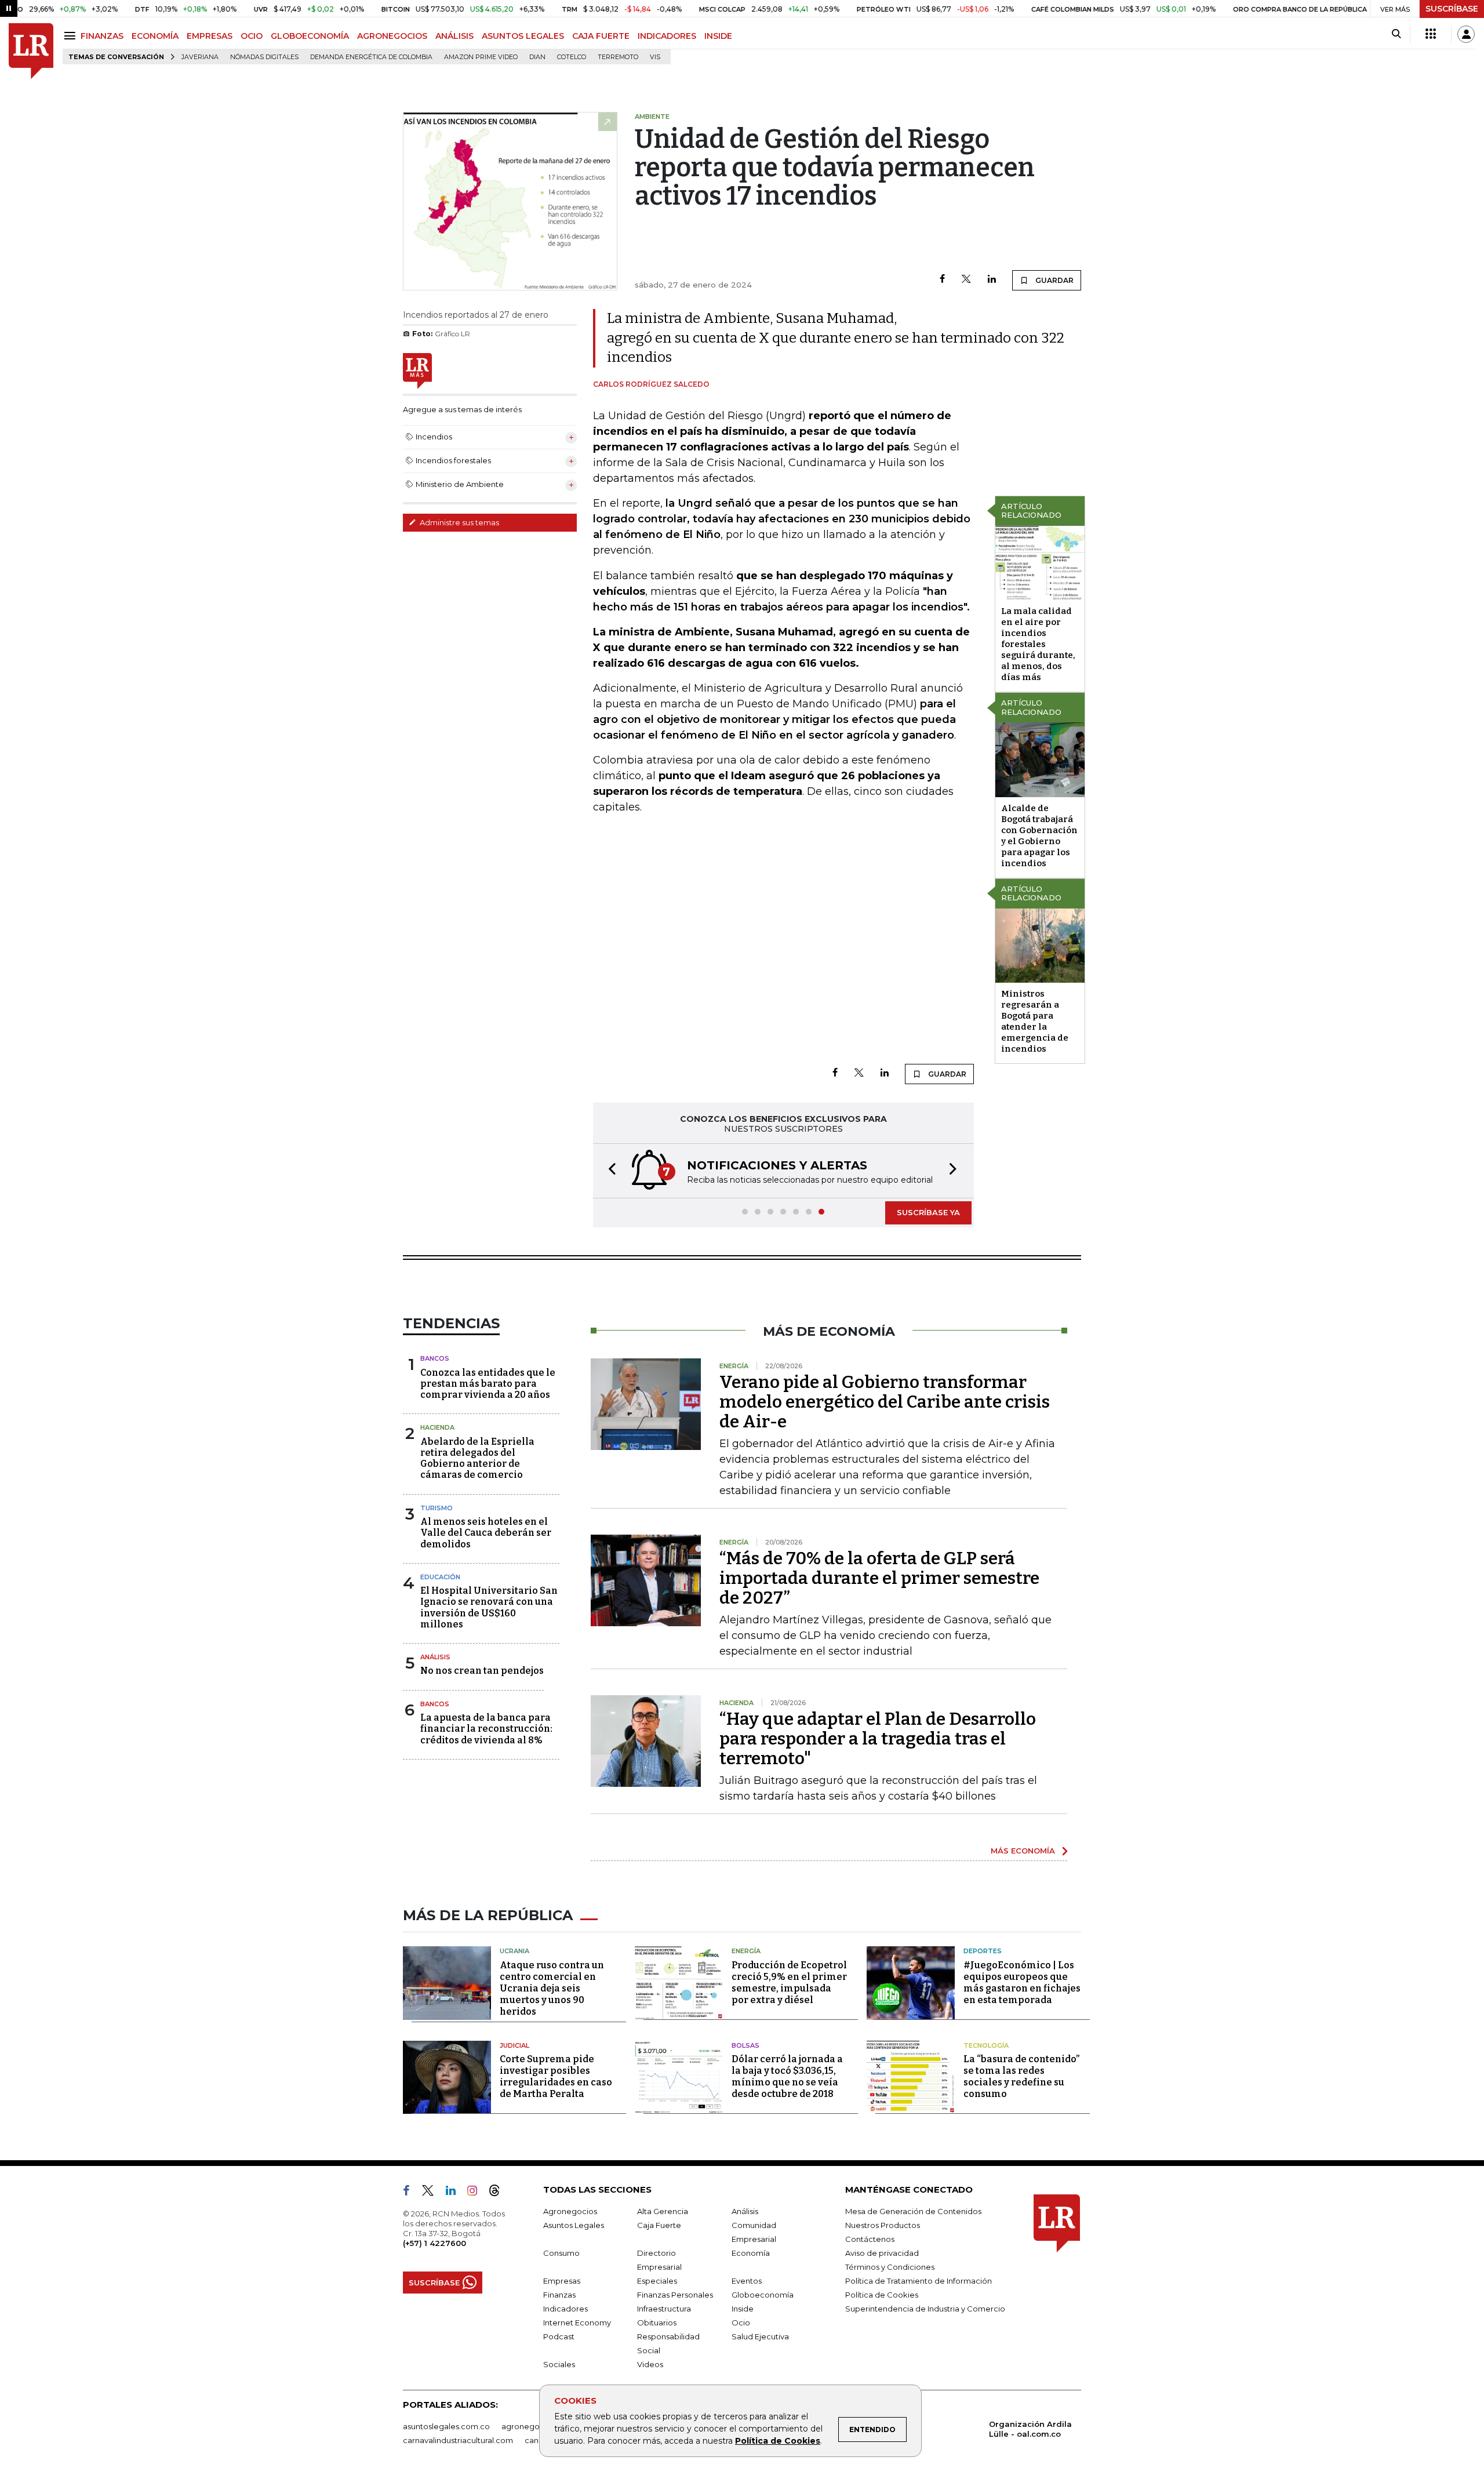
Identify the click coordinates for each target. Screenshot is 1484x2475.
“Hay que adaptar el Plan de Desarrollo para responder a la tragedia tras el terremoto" (878, 1739)
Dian (537, 57)
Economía (751, 2253)
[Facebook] (942, 280)
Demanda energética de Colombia (371, 57)
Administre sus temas (459, 522)
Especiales (657, 2281)
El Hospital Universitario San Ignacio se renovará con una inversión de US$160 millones (489, 1607)
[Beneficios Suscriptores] (1431, 34)
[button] (609, 1171)
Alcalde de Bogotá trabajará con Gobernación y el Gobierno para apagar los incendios (1039, 836)
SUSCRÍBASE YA (928, 1212)
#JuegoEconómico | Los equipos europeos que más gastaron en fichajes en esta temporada (1022, 1982)
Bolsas (745, 2045)
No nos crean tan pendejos (482, 1671)
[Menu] (72, 36)
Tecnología (986, 2045)
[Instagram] (477, 2193)
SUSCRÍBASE (1452, 9)
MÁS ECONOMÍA (1023, 1851)
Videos (650, 2364)
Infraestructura (664, 2309)
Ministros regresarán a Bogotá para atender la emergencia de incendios (1035, 1021)
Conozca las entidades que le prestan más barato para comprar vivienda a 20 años (488, 1384)
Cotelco (572, 57)
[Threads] (499, 2193)
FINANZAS (102, 36)
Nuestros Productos (883, 2225)
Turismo (437, 1508)
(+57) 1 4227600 (434, 2243)
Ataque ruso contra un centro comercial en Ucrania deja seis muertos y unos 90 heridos (552, 1988)
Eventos (747, 2281)
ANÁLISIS (454, 36)
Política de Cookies (778, 2441)
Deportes (983, 1951)
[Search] (1396, 34)
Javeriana (200, 57)
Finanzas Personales (675, 2295)
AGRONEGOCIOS (392, 36)
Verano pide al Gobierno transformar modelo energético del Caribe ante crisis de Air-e (885, 1402)
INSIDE (718, 36)
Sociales (559, 2364)
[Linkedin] (992, 280)
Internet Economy (577, 2323)
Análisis (435, 1657)
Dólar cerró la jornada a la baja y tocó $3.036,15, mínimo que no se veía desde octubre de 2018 (787, 2076)
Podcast (559, 2336)
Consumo (561, 2253)
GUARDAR (1054, 280)
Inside (743, 2309)
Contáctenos (870, 2239)
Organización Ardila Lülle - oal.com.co (1030, 2429)
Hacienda (437, 1427)
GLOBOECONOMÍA (310, 36)
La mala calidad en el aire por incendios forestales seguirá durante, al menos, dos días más (1038, 644)
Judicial (514, 2045)
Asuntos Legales (574, 2225)
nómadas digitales (264, 57)
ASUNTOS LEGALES (523, 36)
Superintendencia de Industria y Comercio (925, 2309)
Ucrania (514, 1951)
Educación (440, 1577)
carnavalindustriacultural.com (458, 2440)
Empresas (562, 2281)
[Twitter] (966, 280)
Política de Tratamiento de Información (919, 2281)
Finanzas (559, 2295)
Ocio (741, 2323)
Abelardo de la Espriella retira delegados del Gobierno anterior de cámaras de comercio (477, 1458)
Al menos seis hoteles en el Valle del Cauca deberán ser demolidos (486, 1533)
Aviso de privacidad (882, 2253)
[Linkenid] (455, 2193)
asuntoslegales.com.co (446, 2426)
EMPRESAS (210, 36)
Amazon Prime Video (481, 57)
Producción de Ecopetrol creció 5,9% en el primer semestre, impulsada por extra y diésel (789, 1982)
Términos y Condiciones (890, 2267)
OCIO (252, 36)
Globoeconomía (763, 2295)
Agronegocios (570, 2211)
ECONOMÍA (155, 36)
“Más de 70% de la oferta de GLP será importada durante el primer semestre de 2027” (879, 1578)
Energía (746, 1951)
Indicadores (565, 2309)
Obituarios (657, 2323)
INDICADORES (667, 36)
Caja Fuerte (659, 2225)
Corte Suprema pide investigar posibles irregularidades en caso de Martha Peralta (556, 2076)
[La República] (31, 51)
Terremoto (618, 57)
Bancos (435, 1358)
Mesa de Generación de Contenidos (913, 2211)
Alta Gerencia (663, 2211)
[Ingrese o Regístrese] (1466, 34)
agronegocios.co (534, 2426)
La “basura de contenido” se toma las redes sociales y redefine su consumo (1021, 2076)
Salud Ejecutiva (760, 2336)
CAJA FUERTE (601, 36)
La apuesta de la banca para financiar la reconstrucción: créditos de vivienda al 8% (486, 1729)
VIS (655, 57)
